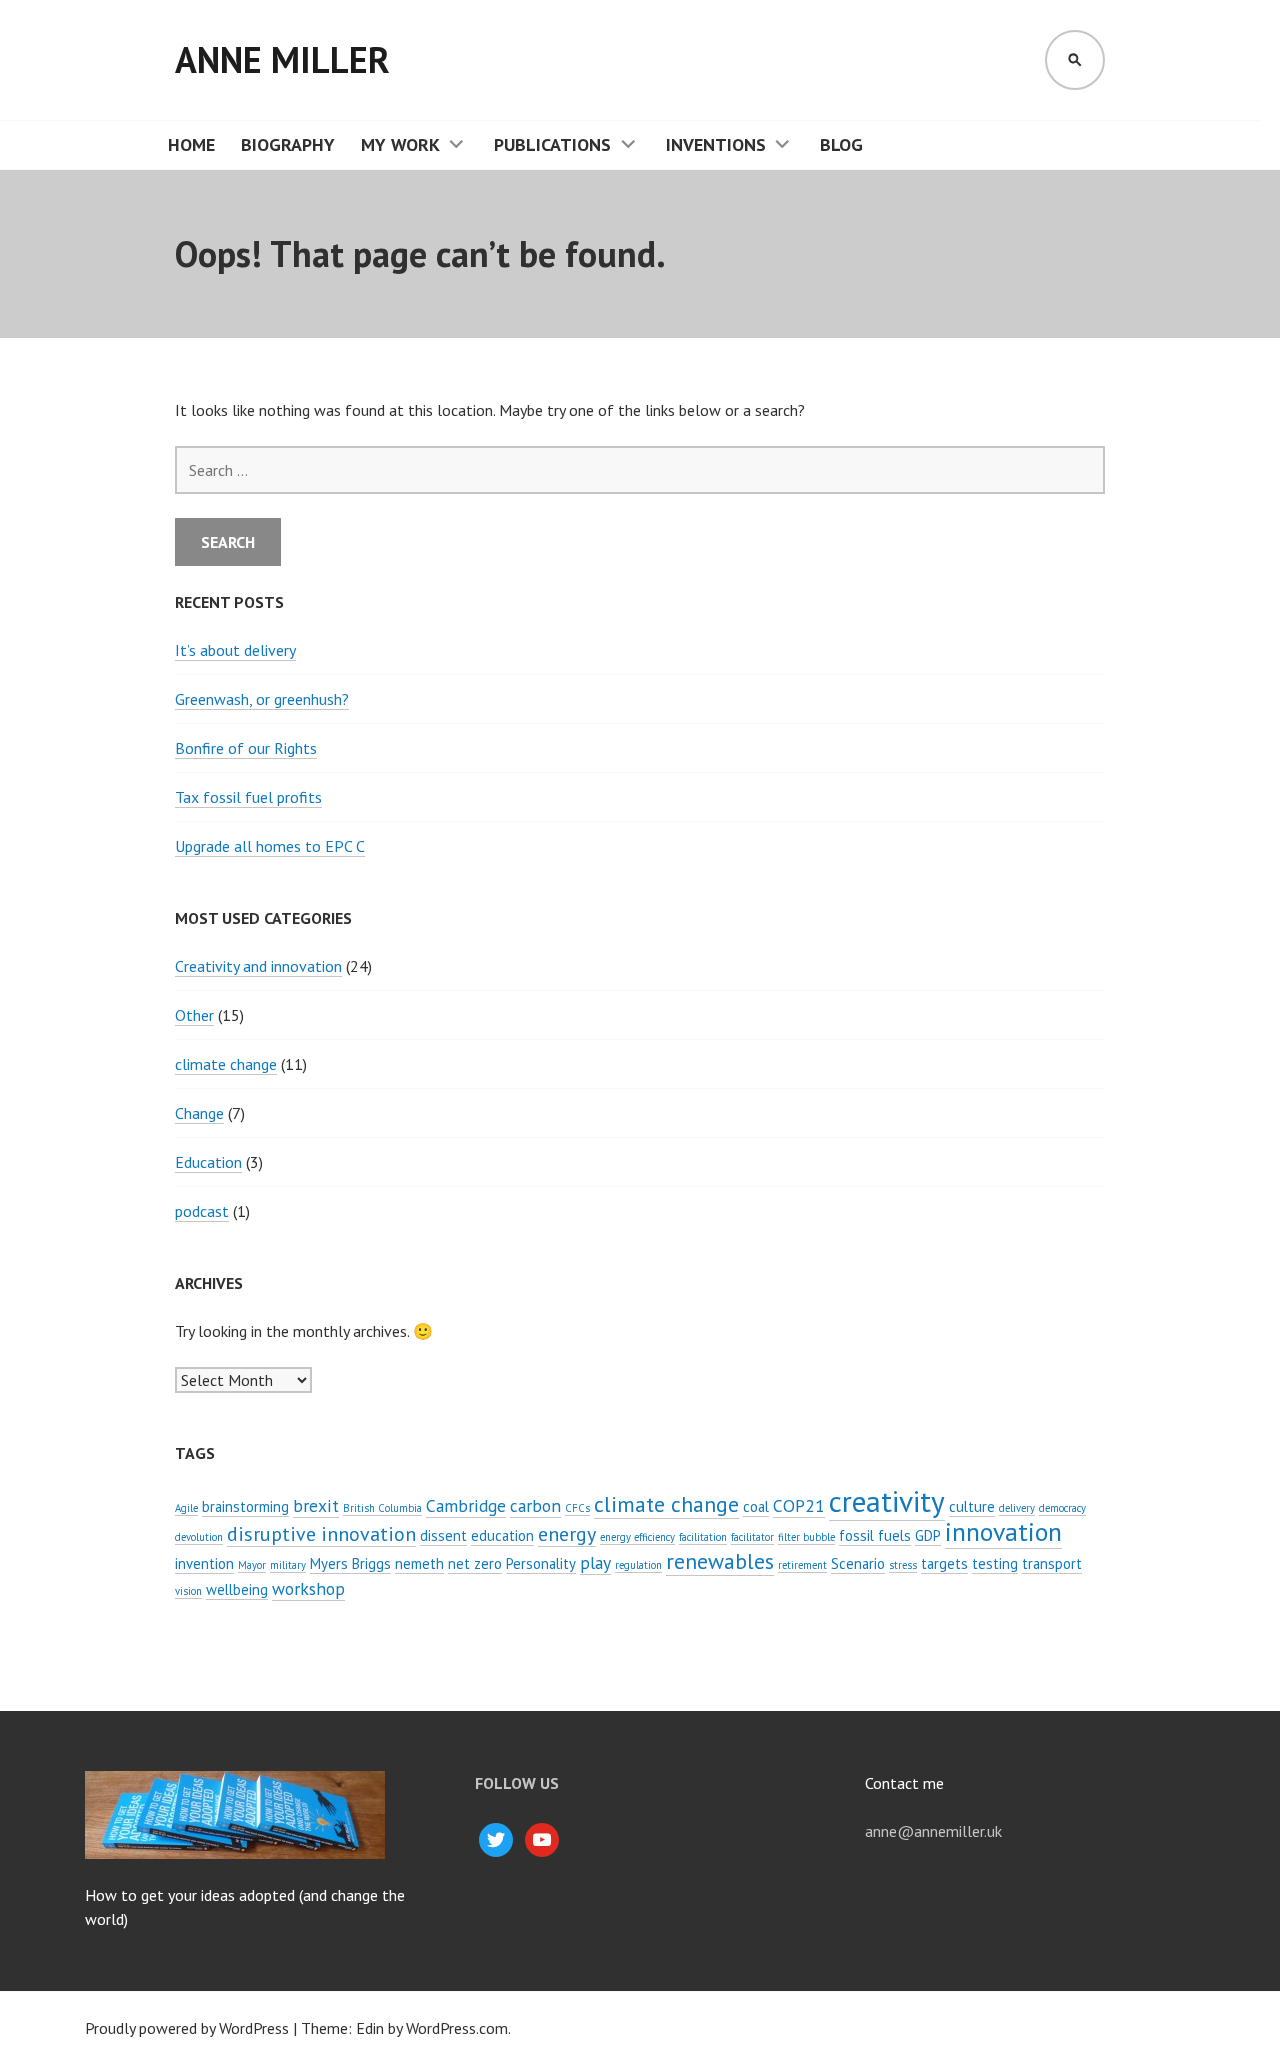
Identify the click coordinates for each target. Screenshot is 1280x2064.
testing (995, 1563)
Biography (288, 144)
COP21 (799, 1505)
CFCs (577, 1508)
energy (567, 1533)
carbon (535, 1505)
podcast (202, 1211)
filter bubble (806, 1537)
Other (194, 1015)
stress (903, 1565)
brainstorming (245, 1506)
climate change (226, 1064)
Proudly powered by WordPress (187, 2028)
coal (756, 1506)
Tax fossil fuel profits (248, 797)
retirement (802, 1565)
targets (944, 1563)
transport (1052, 1563)
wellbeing (237, 1589)
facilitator (752, 1537)
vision (188, 1591)
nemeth (419, 1563)
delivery (1017, 1508)
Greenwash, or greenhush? (262, 699)
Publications (552, 144)
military (288, 1565)
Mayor (252, 1565)
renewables (720, 1561)
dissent (443, 1535)
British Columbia (382, 1508)
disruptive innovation (321, 1533)
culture (972, 1506)
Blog (841, 144)
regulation (638, 1565)
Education (208, 1162)
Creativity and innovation (258, 966)
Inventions (716, 144)
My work (400, 144)
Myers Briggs (350, 1563)
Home (191, 144)
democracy (1062, 1508)
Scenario (858, 1563)
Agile (186, 1508)
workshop (308, 1588)
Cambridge (466, 1505)
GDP (928, 1535)
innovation (1003, 1531)
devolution (199, 1537)
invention (204, 1563)
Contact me (904, 1783)
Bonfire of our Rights (246, 748)
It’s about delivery (235, 650)
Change (199, 1113)
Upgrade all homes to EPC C (270, 846)
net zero (475, 1563)
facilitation (703, 1537)
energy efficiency (637, 1537)
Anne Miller (282, 59)
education (502, 1535)
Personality (541, 1563)
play (595, 1562)
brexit (316, 1505)
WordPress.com (457, 2028)
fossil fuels (875, 1535)
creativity (887, 1501)
